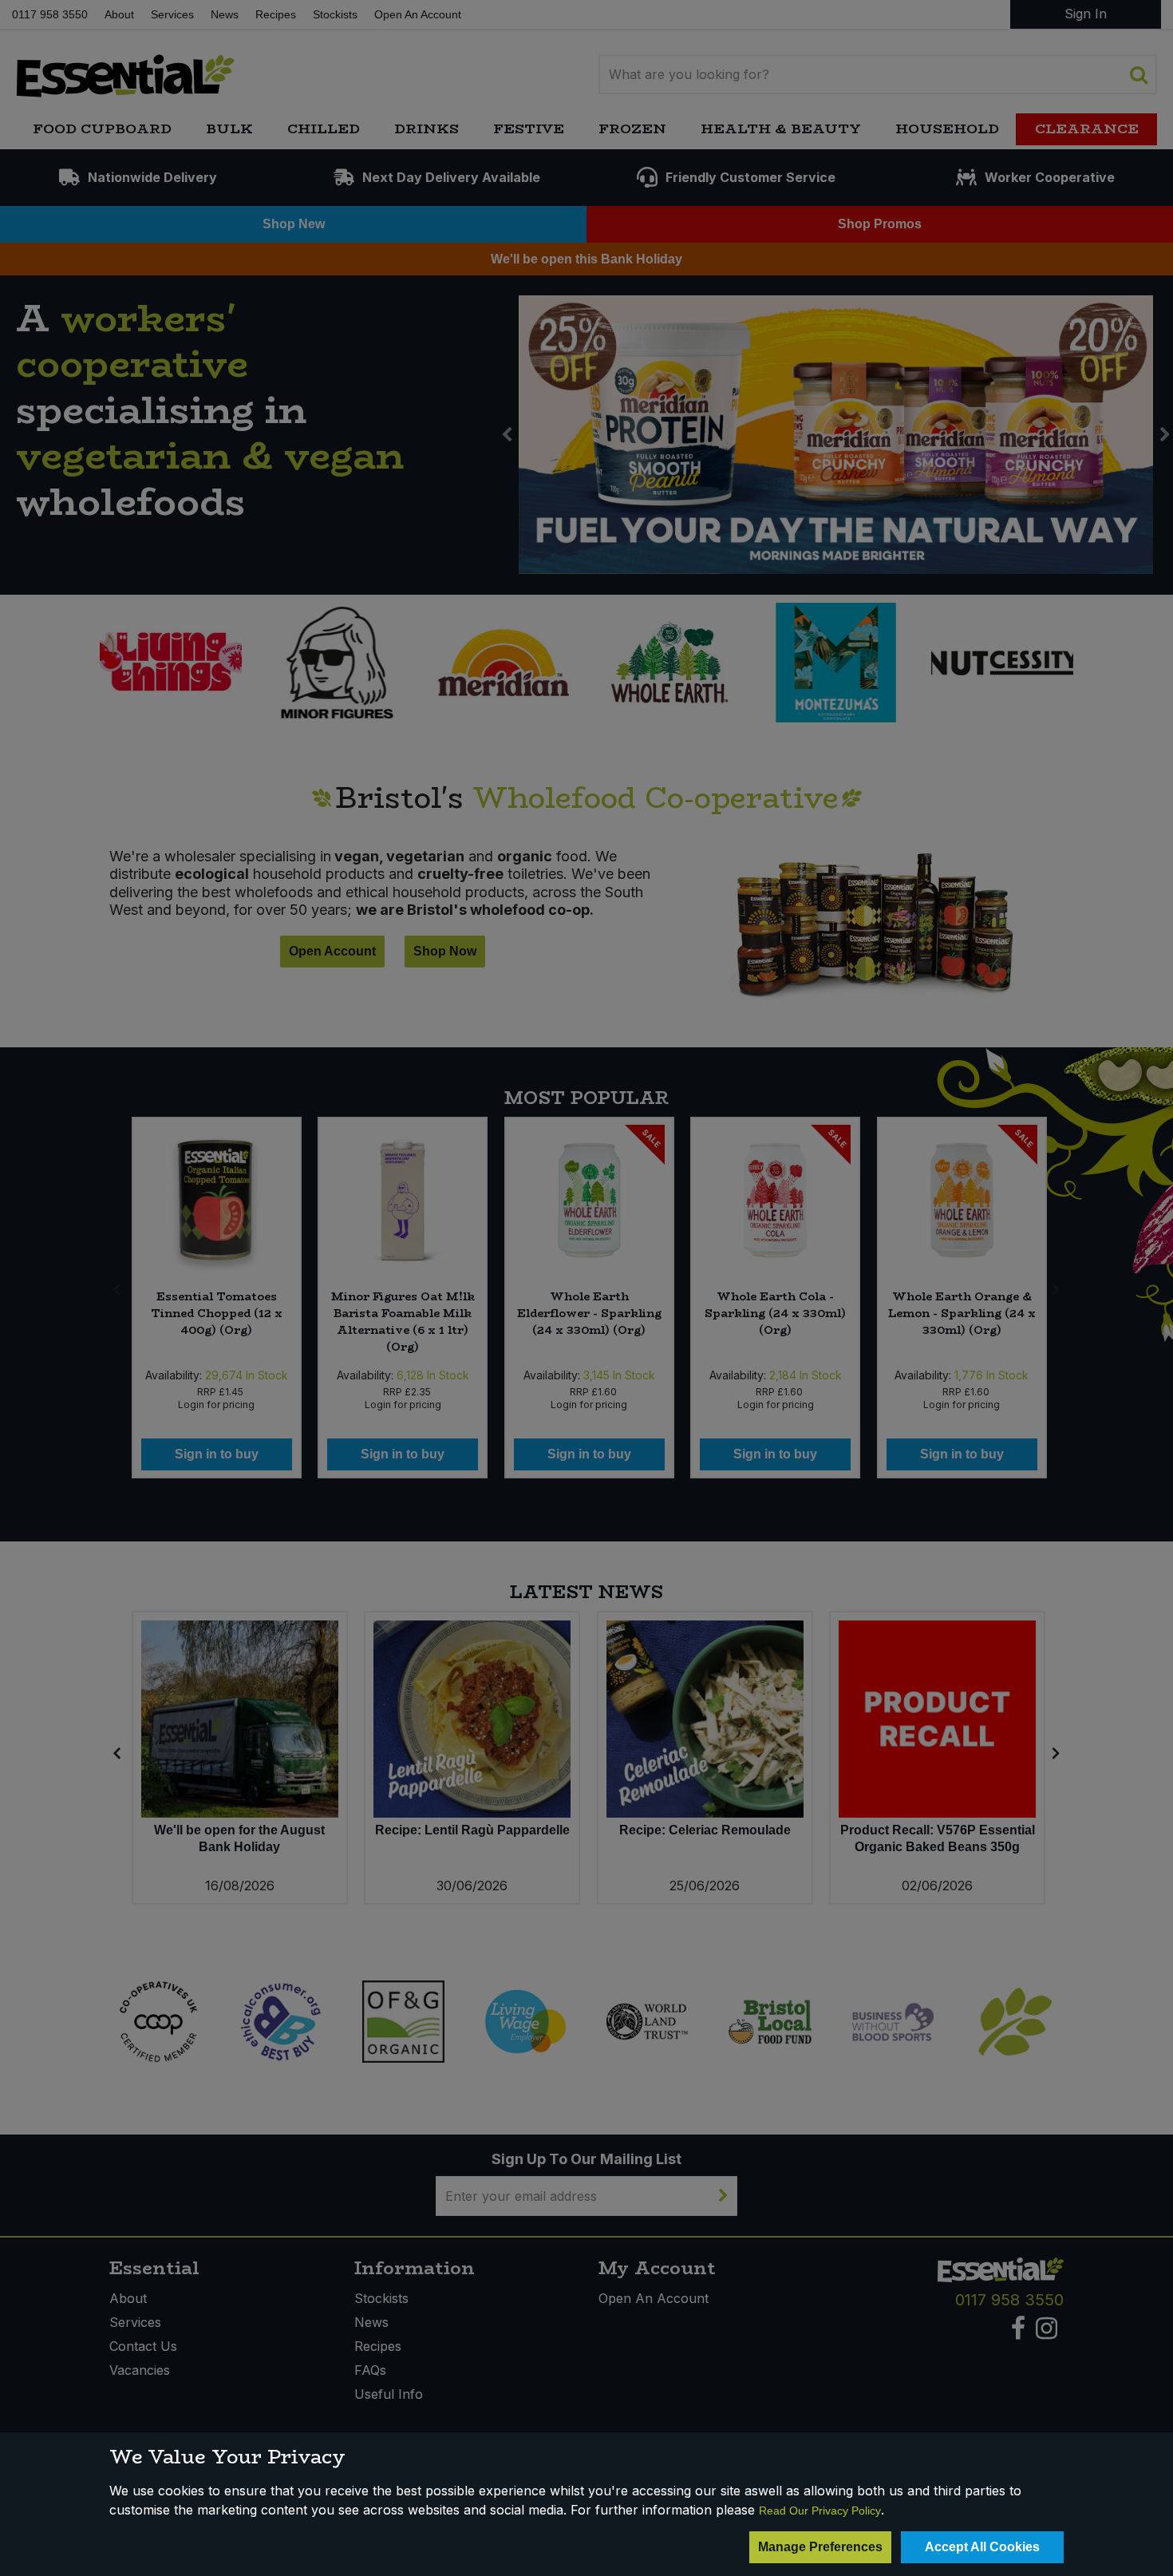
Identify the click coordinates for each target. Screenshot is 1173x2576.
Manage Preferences (820, 2547)
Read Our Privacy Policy (820, 2511)
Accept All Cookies (982, 2547)
